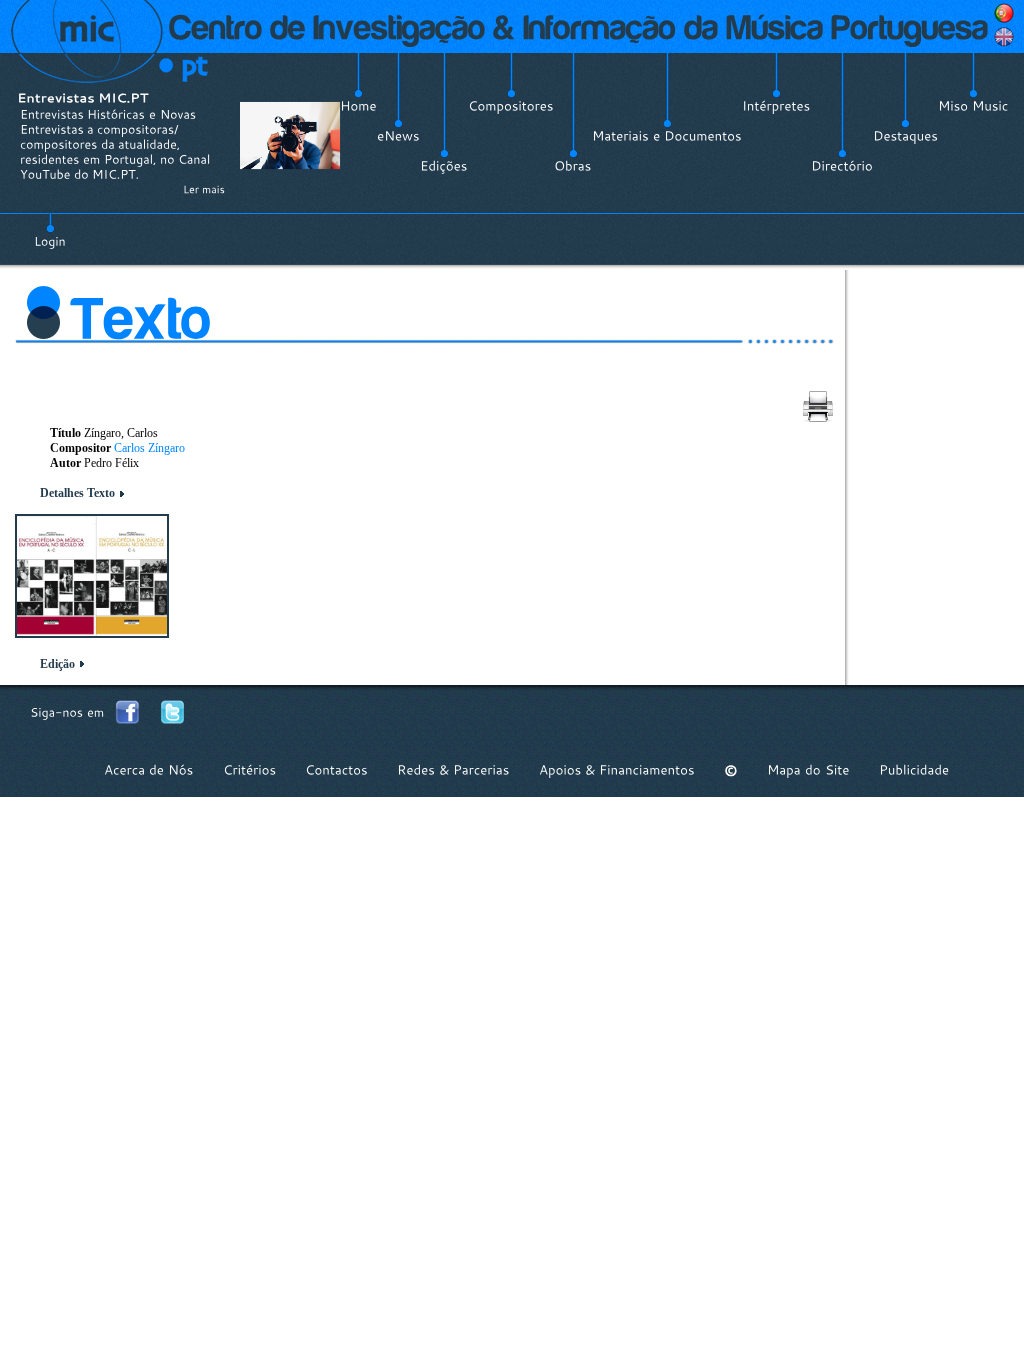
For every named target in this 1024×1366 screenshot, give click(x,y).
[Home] (358, 106)
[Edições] (444, 166)
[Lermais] (204, 189)
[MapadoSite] (808, 770)
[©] (731, 770)
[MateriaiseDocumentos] (667, 136)
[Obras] (573, 166)
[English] (1004, 37)
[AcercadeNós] (149, 770)
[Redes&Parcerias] (453, 770)
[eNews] (398, 136)
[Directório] (842, 166)
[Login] (50, 230)
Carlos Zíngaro (149, 448)
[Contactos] (336, 770)
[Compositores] (511, 106)
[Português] (1004, 13)
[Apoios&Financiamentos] (617, 770)
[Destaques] (905, 136)
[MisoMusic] (973, 106)
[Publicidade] (914, 770)
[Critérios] (249, 770)
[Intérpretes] (776, 106)
